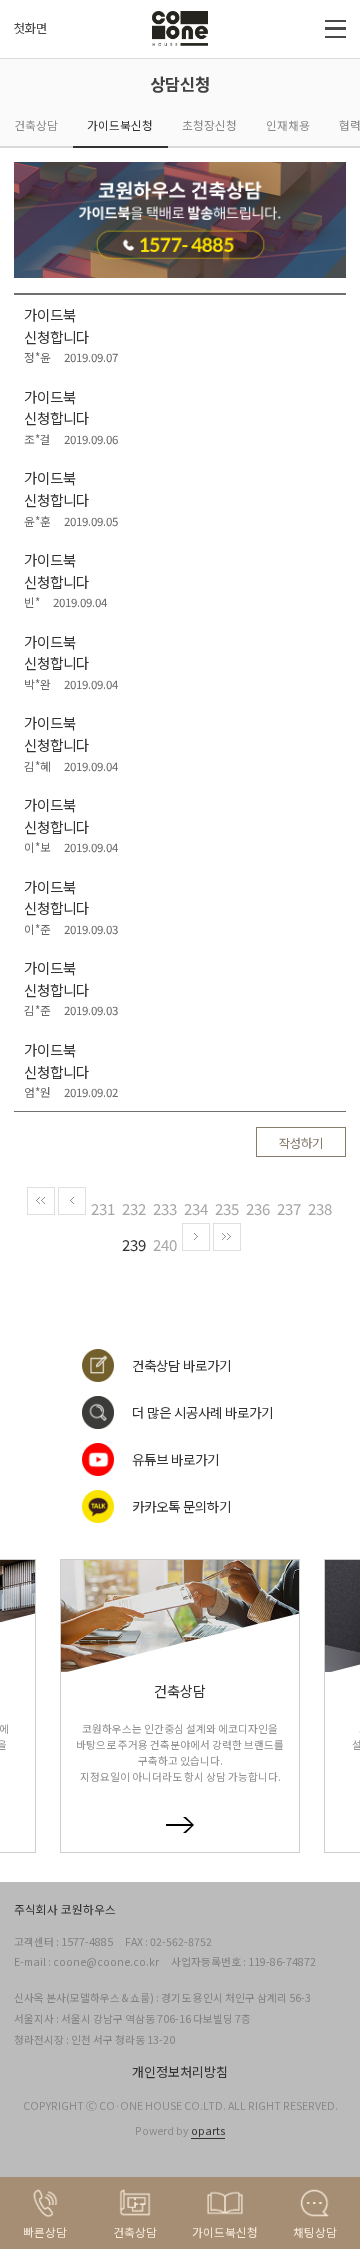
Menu (335, 29)
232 (134, 1208)
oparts (208, 2130)
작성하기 (301, 1143)
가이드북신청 (120, 125)
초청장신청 (209, 125)
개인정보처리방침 (180, 2071)
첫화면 (30, 28)
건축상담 (36, 125)
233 (165, 1208)
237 (289, 1208)
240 (165, 1244)
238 (320, 1208)
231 (103, 1208)
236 (258, 1208)
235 (227, 1208)
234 (196, 1208)
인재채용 (288, 125)
